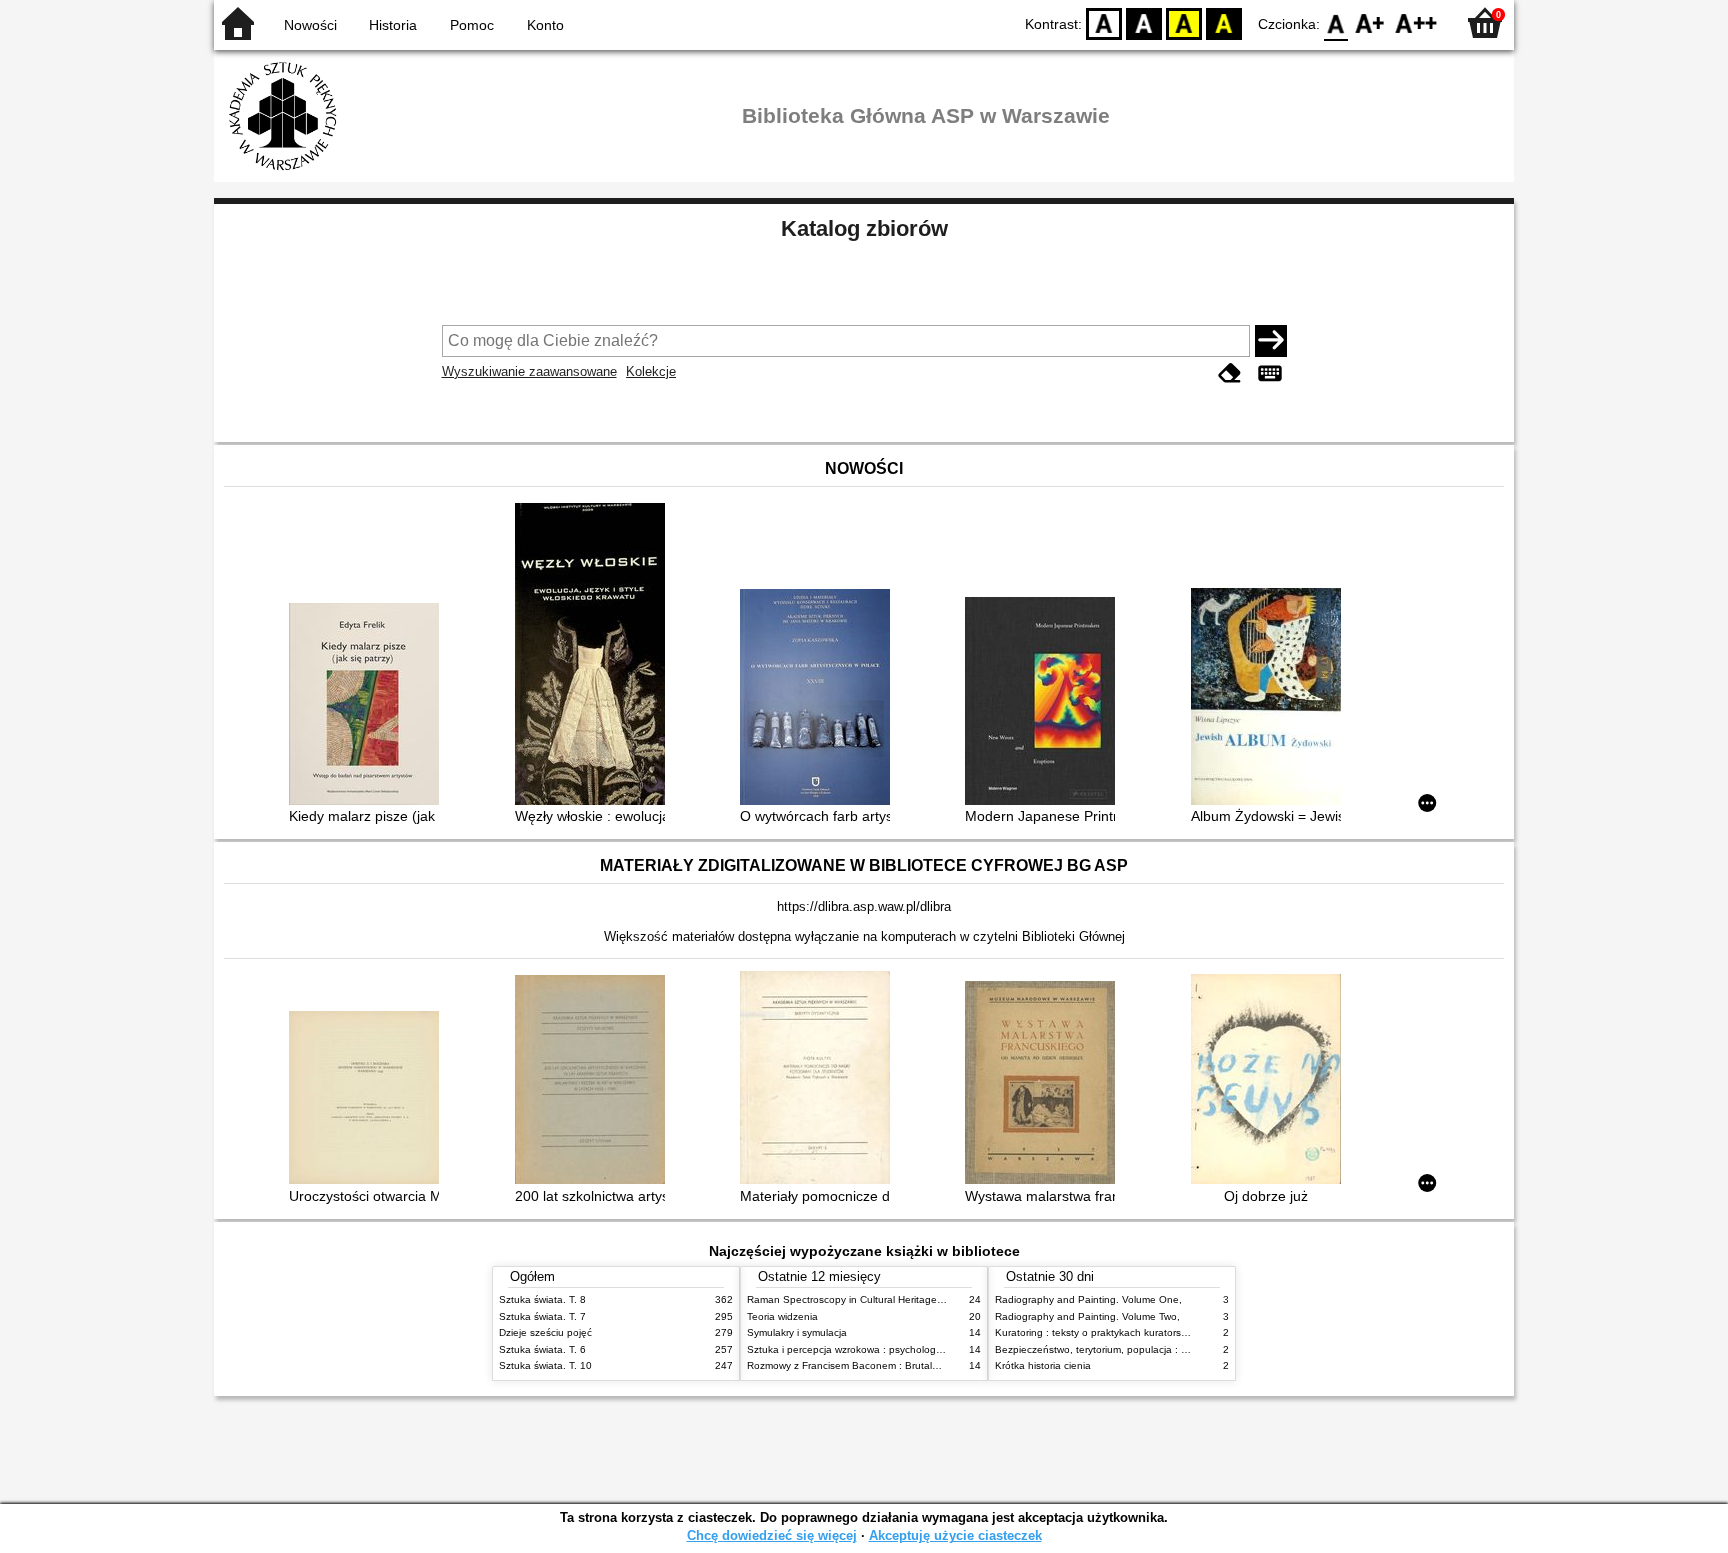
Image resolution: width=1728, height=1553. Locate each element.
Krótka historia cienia (1043, 1365)
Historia (393, 25)
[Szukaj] (1271, 341)
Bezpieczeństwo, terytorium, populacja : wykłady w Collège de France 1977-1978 (1182, 1349)
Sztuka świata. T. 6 (542, 1349)
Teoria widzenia (782, 1316)
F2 (1416, 22)
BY (1224, 22)
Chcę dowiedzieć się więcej (772, 1535)
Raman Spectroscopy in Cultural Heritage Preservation (872, 1299)
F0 (1336, 22)
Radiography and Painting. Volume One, (1088, 1299)
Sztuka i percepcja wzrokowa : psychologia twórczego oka (880, 1349)
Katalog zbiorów (864, 228)
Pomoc (472, 25)
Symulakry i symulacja (797, 1332)
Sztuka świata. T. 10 (545, 1365)
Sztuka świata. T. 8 (542, 1299)
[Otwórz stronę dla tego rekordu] (369, 706)
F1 (1370, 22)
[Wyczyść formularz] (1230, 373)
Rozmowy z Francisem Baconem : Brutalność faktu (863, 1365)
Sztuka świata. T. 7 (542, 1316)
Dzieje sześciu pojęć (545, 1332)
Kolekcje (651, 371)
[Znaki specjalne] (1270, 373)
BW (1144, 22)
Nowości (310, 25)
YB (1184, 22)
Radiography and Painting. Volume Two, (1087, 1316)
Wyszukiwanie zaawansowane (529, 371)
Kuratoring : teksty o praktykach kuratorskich (1097, 1332)
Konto (545, 25)
